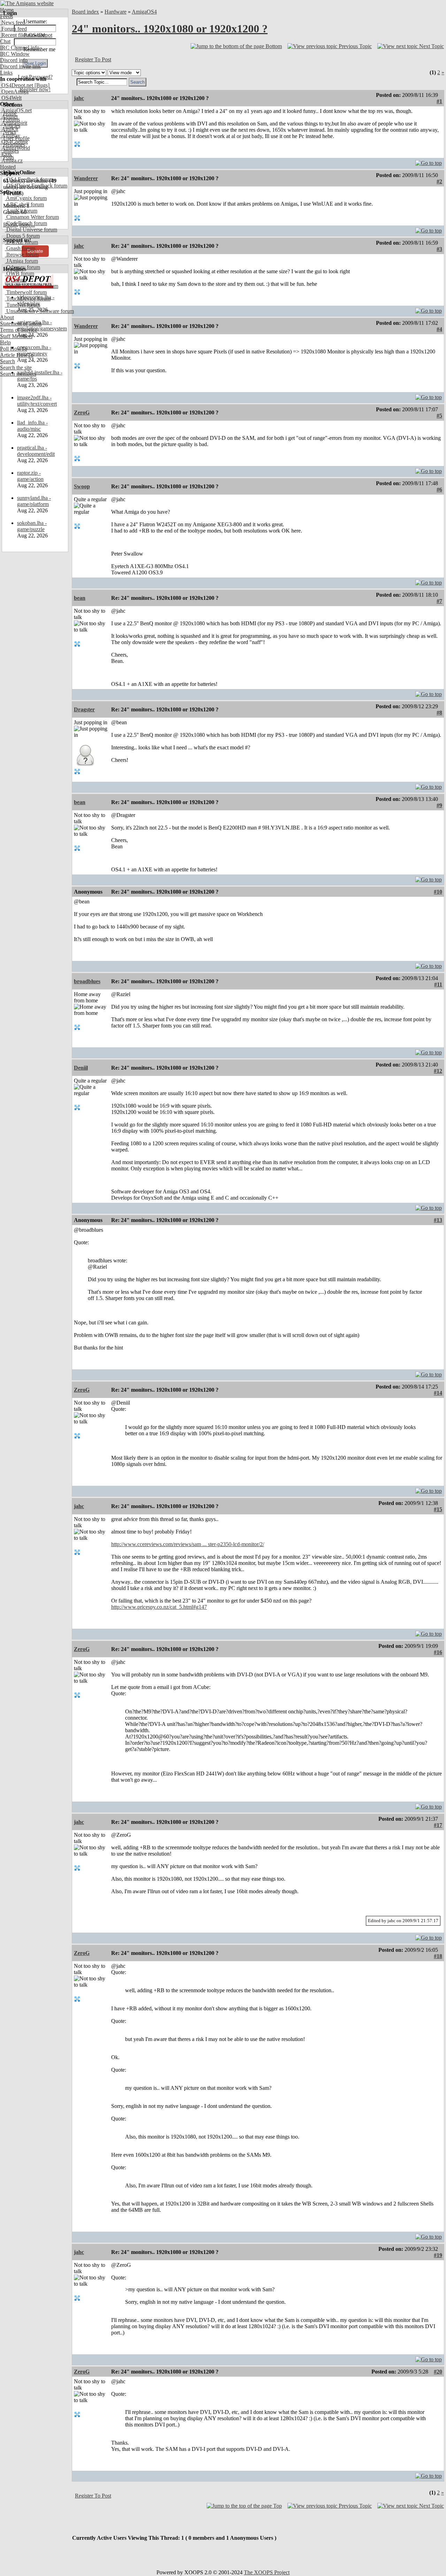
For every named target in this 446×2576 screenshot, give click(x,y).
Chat (5, 41)
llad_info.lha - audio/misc (32, 426)
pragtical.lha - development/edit (36, 451)
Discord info (14, 60)
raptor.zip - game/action (30, 476)
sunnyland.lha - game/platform (34, 501)
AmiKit (9, 129)
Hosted (8, 167)
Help (5, 342)
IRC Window (15, 54)
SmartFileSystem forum (32, 286)
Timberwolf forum (26, 292)
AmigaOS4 (144, 12)
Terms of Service (19, 330)
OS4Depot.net (17, 85)
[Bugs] (41, 85)
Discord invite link (20, 66)
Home (7, 10)
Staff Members (16, 336)
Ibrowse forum (22, 255)
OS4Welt (11, 98)
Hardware (116, 12)
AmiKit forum (21, 211)
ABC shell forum (24, 204)
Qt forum (16, 280)
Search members (18, 374)
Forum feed (13, 29)
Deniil (81, 1068)
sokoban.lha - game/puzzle (32, 526)
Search (7, 361)
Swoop (82, 486)
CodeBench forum (26, 223)
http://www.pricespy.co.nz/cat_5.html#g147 (159, 1607)
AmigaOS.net (16, 110)
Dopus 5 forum (22, 236)
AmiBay (10, 135)
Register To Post (93, 59)
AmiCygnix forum (26, 198)
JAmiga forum (21, 261)
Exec (6, 154)
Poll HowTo (14, 349)
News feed (13, 22)
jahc (79, 98)
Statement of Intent (21, 324)
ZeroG (82, 412)
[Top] (429, 161)
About (7, 317)
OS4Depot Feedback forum (36, 186)
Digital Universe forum (31, 230)
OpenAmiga (14, 91)
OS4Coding (14, 142)
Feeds (6, 16)
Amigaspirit (14, 123)
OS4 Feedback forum (29, 179)
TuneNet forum (22, 305)
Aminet (9, 117)
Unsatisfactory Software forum (39, 311)
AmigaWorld (15, 148)
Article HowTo (17, 355)
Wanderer (86, 178)
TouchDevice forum (28, 299)
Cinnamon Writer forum (32, 217)
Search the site (16, 368)
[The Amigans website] (27, 3)
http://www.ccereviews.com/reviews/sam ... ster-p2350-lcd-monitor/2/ (188, 1544)
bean (80, 598)
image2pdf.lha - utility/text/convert (37, 401)
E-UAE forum (21, 242)
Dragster (84, 709)
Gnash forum (20, 248)
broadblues (87, 981)
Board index (85, 12)
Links (6, 73)
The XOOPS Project (267, 2572)
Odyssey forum (22, 267)
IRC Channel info (20, 48)
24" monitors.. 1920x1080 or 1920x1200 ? (170, 29)
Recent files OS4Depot (26, 35)
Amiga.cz (11, 160)
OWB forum (20, 273)
